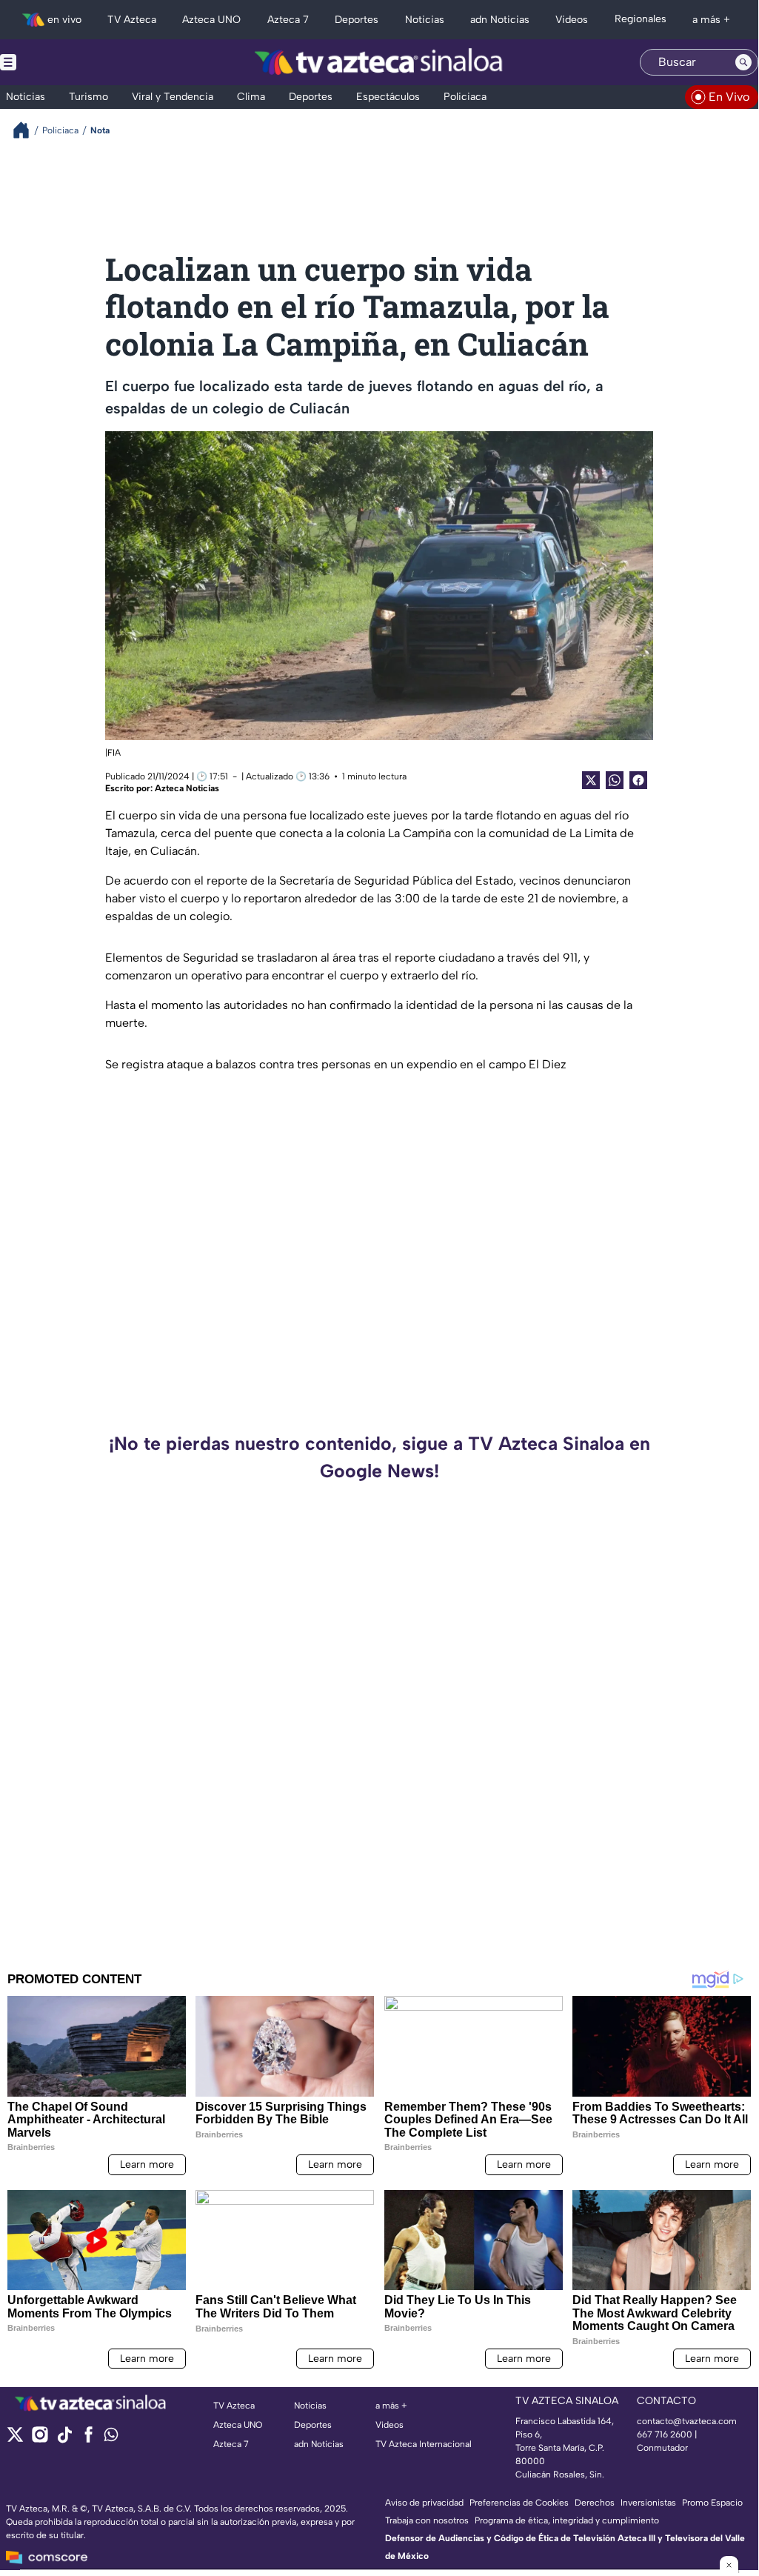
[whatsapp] (111, 2438)
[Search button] (743, 62)
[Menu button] (59, 62)
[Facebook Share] (638, 780)
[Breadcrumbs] (27, 130)
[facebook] (88, 2439)
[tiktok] (64, 2439)
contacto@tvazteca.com (687, 2421)
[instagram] (40, 2439)
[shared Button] (615, 780)
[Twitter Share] (591, 780)
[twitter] (15, 2439)
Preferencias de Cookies (519, 2503)
